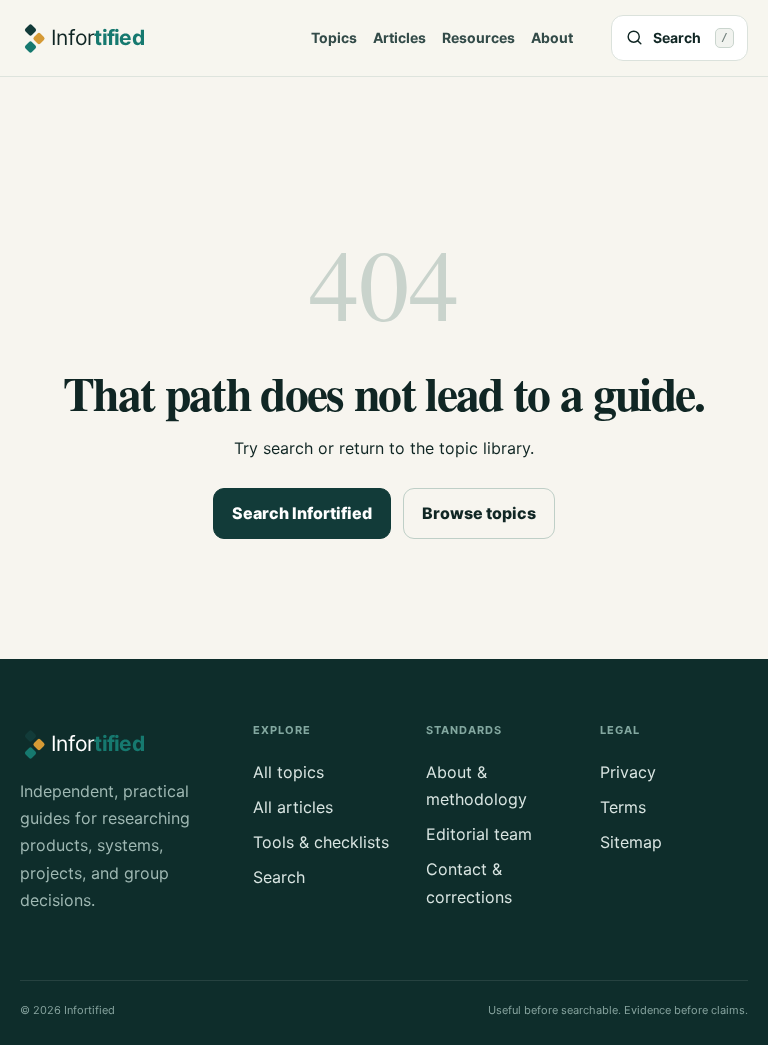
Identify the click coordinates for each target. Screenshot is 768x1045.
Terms (623, 807)
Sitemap (631, 842)
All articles (293, 807)
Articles (399, 37)
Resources (478, 37)
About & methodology (476, 785)
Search (279, 877)
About (552, 37)
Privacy (628, 772)
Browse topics (479, 513)
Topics (334, 37)
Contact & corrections (469, 882)
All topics (288, 772)
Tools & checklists (321, 842)
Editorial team (479, 834)
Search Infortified (302, 513)
